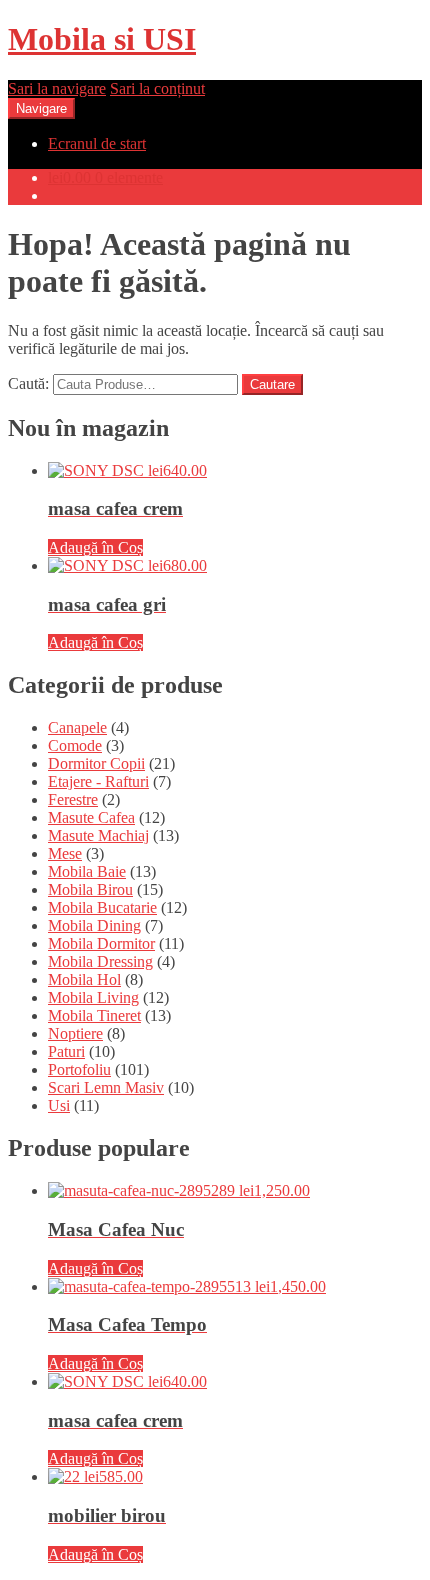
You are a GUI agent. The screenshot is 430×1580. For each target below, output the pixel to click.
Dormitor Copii (96, 763)
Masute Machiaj (98, 835)
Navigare (41, 108)
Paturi (66, 1051)
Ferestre (73, 799)
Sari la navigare (57, 88)
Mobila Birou (90, 889)
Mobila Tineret (94, 1015)
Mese (65, 853)
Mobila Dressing (100, 961)
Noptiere (75, 1033)
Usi (59, 1105)
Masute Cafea (91, 817)
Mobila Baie (87, 871)
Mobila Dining (94, 925)
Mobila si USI (102, 39)
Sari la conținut (157, 88)
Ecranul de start (97, 143)
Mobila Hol (84, 979)
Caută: (28, 383)
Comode (75, 745)
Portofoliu (79, 1069)
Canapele (77, 727)
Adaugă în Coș (95, 547)
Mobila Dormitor (101, 943)
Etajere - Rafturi (98, 781)
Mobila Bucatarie (102, 907)
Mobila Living (93, 997)
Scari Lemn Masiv (106, 1087)
